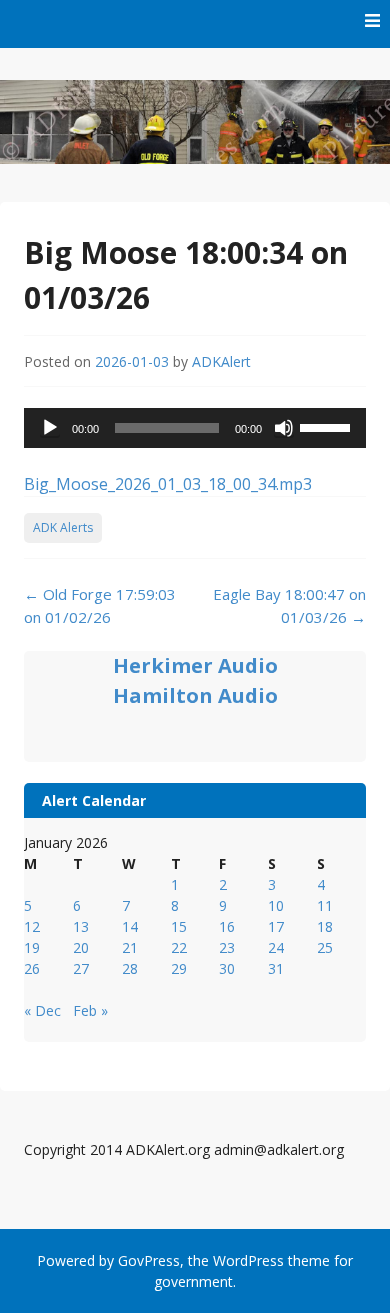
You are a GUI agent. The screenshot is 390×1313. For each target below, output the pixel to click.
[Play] (50, 428)
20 (81, 947)
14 (130, 926)
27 (81, 968)
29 (179, 968)
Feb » (90, 1010)
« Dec (42, 1010)
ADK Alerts (63, 527)
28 (130, 968)
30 (227, 968)
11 (325, 905)
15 (179, 926)
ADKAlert (221, 361)
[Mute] (284, 428)
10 (276, 905)
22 (179, 947)
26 (32, 968)
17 (276, 926)
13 (81, 926)
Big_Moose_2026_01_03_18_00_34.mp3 (168, 484)
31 (276, 968)
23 (227, 947)
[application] (195, 428)
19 (32, 947)
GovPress (149, 1260)
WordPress (248, 1260)
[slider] (328, 426)
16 (227, 926)
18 (325, 926)
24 (276, 947)
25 (325, 947)
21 (130, 947)
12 (32, 926)
